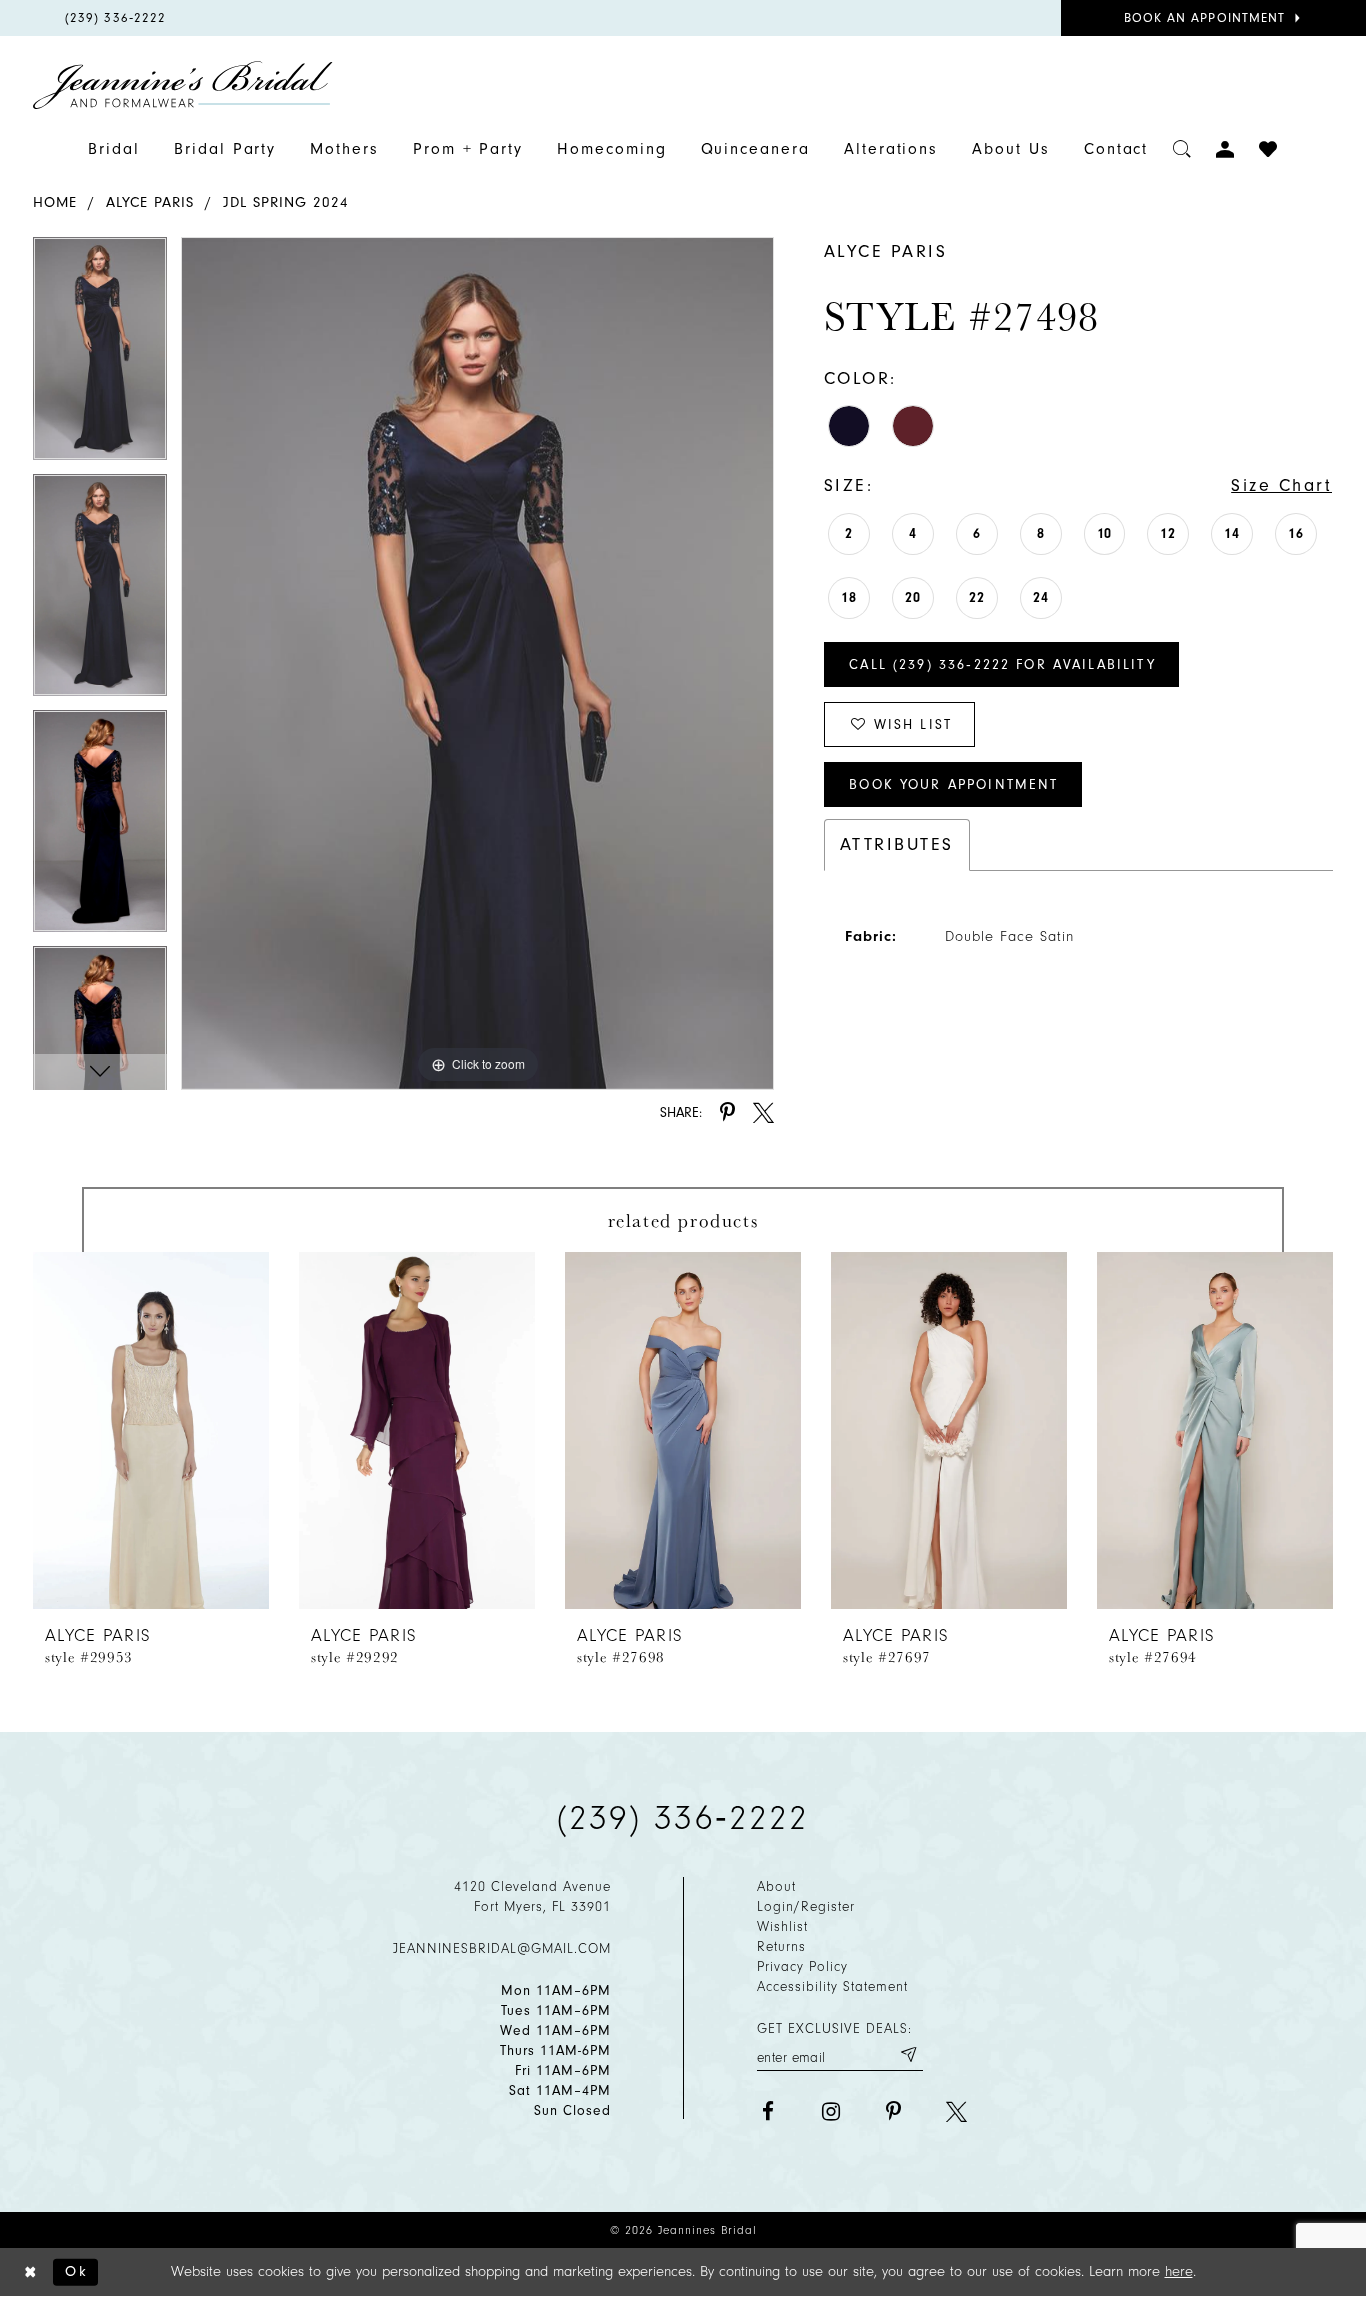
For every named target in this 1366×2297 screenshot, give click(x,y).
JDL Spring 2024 (286, 202)
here (1179, 2271)
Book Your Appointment (953, 784)
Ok (76, 2271)
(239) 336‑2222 (683, 1818)
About (776, 1886)
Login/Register (806, 1906)
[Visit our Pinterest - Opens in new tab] (893, 2111)
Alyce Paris (150, 202)
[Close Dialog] (31, 2272)
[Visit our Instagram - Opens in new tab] (830, 2111)
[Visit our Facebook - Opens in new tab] (767, 2111)
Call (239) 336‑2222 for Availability (1002, 664)
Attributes (897, 844)
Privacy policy (802, 1966)
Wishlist (782, 1926)
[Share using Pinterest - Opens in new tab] (727, 1112)
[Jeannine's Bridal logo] (183, 85)
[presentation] (151, 1430)
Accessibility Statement (832, 1986)
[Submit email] (908, 2054)
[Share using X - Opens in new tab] (763, 1112)
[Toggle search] (1182, 149)
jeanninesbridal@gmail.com (502, 1948)
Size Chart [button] (1281, 485)
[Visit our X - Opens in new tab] (956, 2111)
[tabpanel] (100, 355)
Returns (781, 1946)
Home (55, 202)
